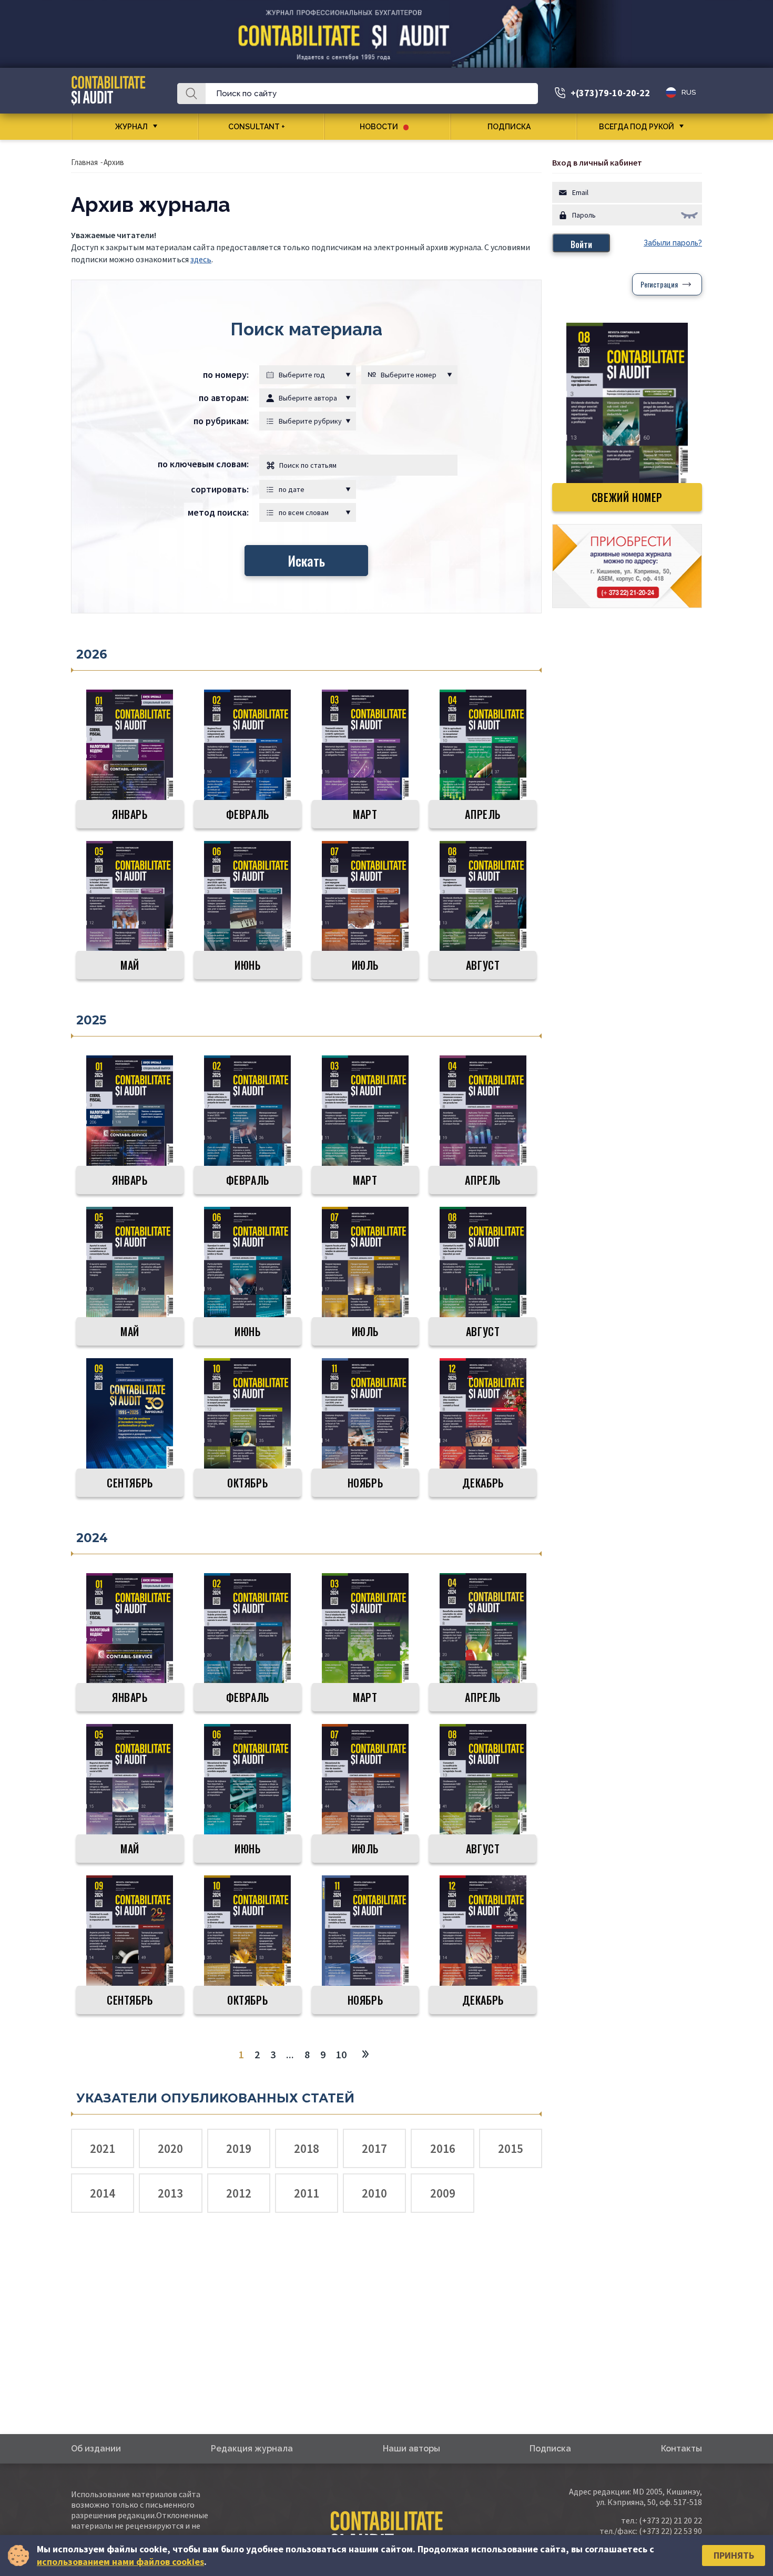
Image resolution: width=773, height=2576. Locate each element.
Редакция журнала (252, 2449)
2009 (443, 2193)
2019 (239, 2148)
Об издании (96, 2449)
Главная (84, 162)
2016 (443, 2148)
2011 (307, 2193)
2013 (170, 2193)
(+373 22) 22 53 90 (670, 2531)
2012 (239, 2193)
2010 (374, 2193)
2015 (511, 2148)
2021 (103, 2148)
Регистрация (659, 284)
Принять (734, 2555)
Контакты (682, 2449)
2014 (103, 2193)
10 (341, 2054)
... (290, 2054)
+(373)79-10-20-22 (610, 93)
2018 (307, 2148)
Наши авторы (411, 2449)
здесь (201, 259)
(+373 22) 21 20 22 (670, 2520)
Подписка (509, 127)
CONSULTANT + (257, 127)
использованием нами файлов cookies (120, 2562)
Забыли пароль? (673, 243)
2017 (374, 2148)
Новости (379, 127)
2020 (170, 2148)
